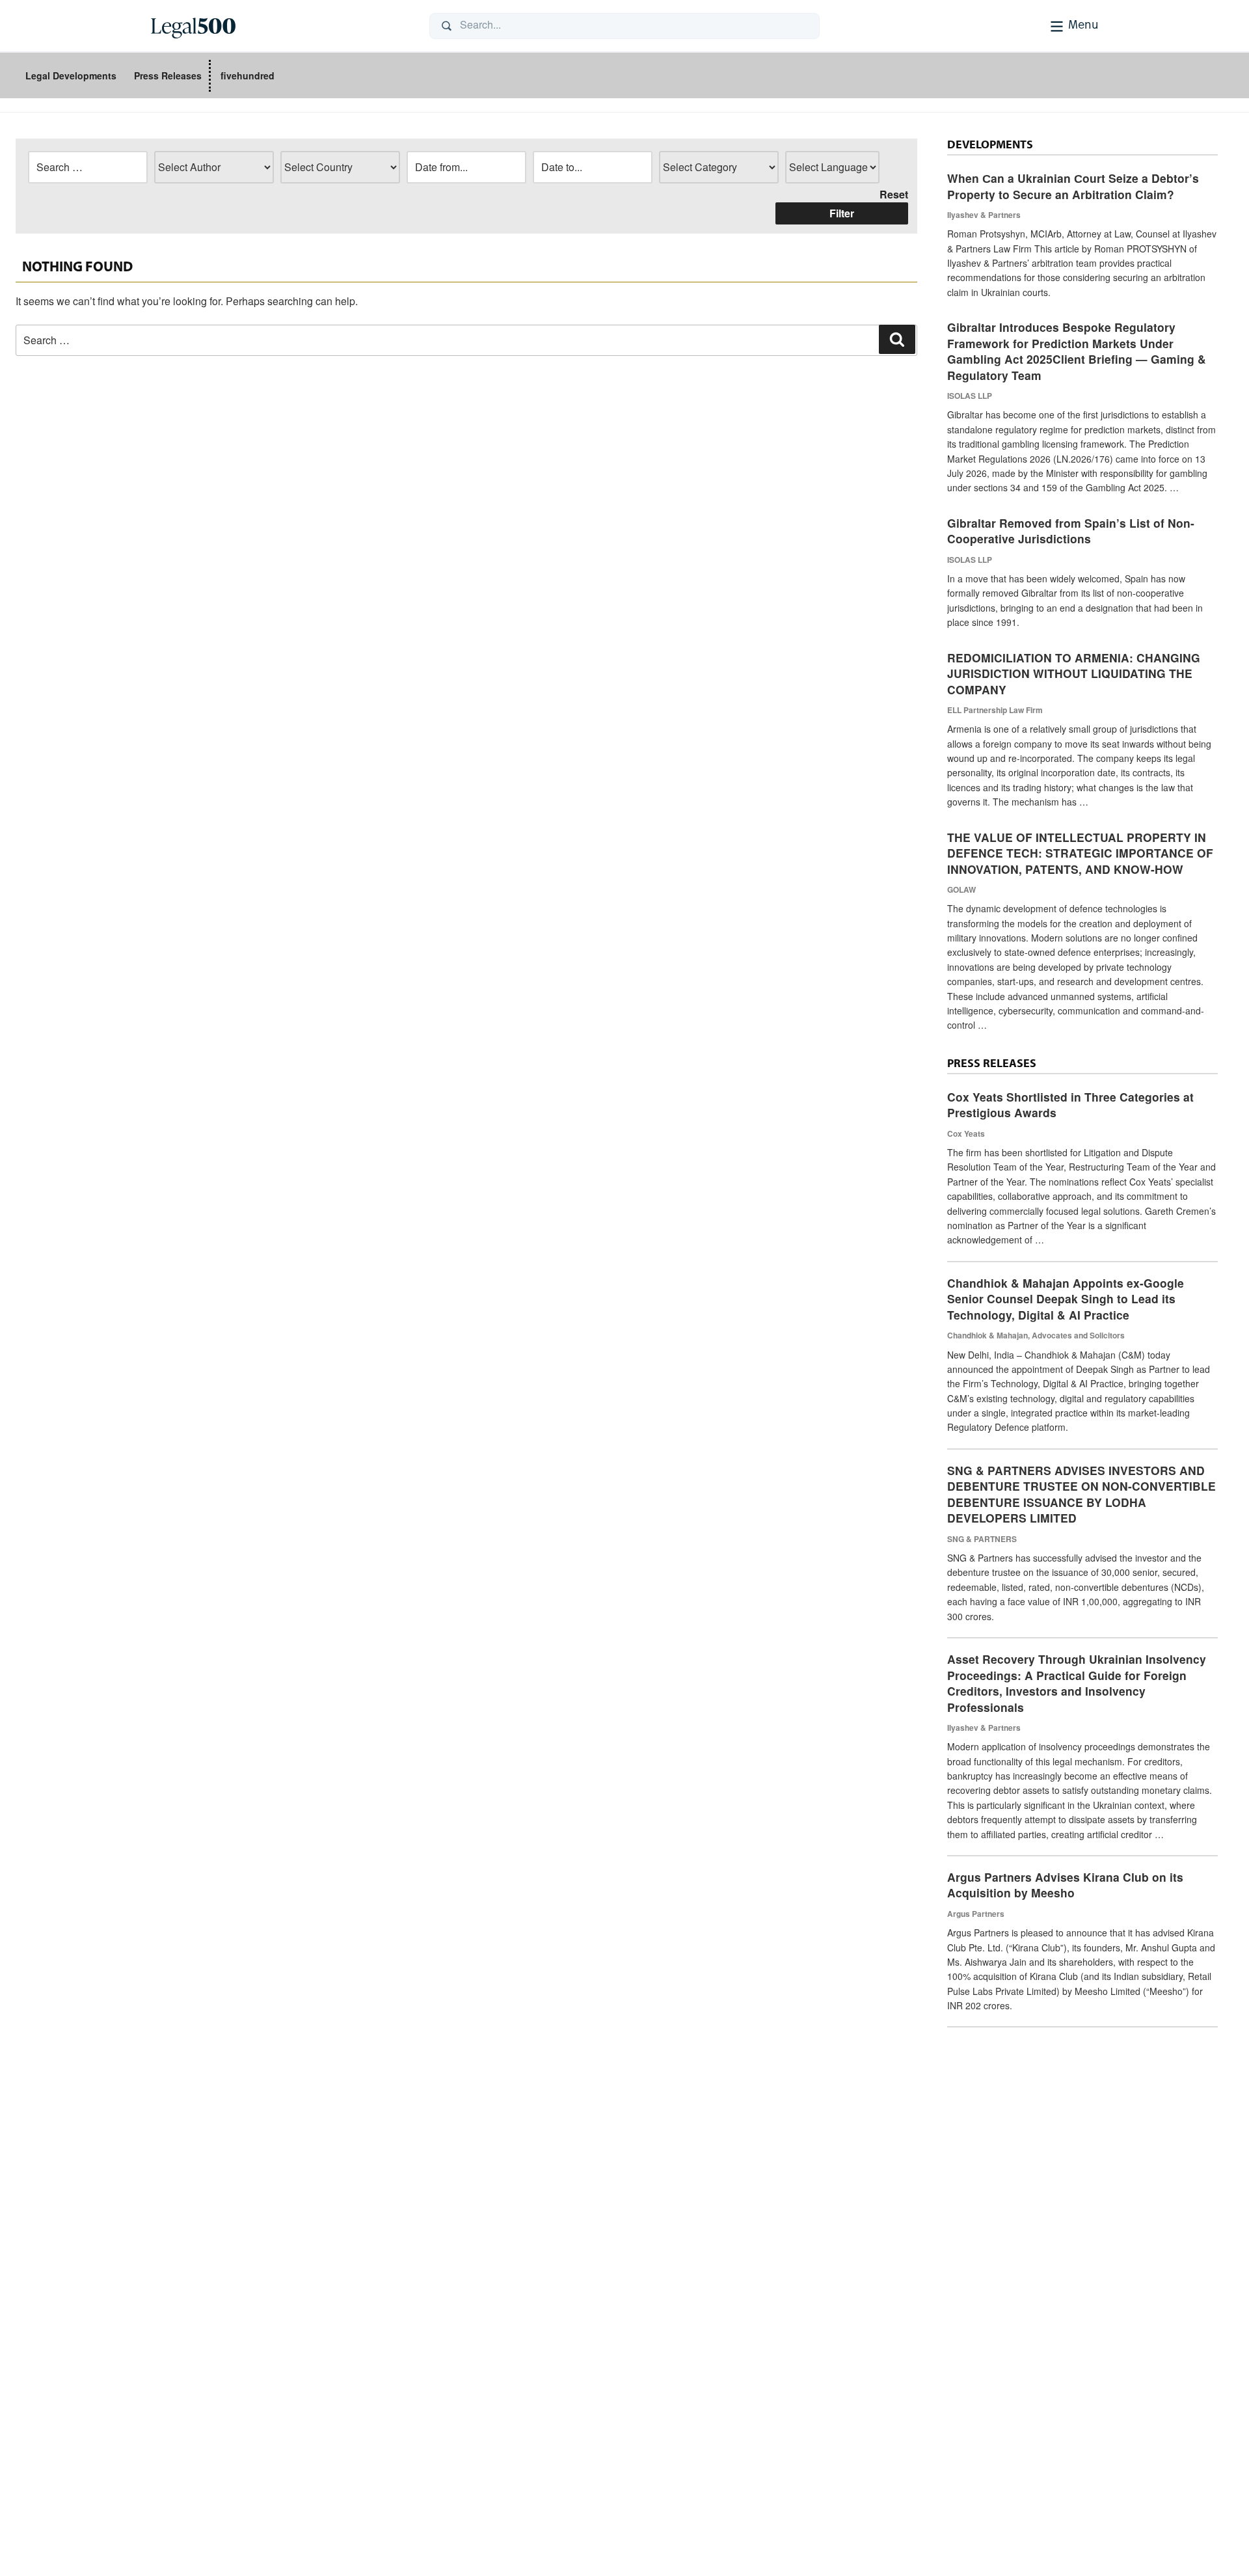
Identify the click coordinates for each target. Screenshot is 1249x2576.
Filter (842, 213)
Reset (894, 194)
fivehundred (248, 75)
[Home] (280, 26)
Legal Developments (71, 75)
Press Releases (168, 75)
